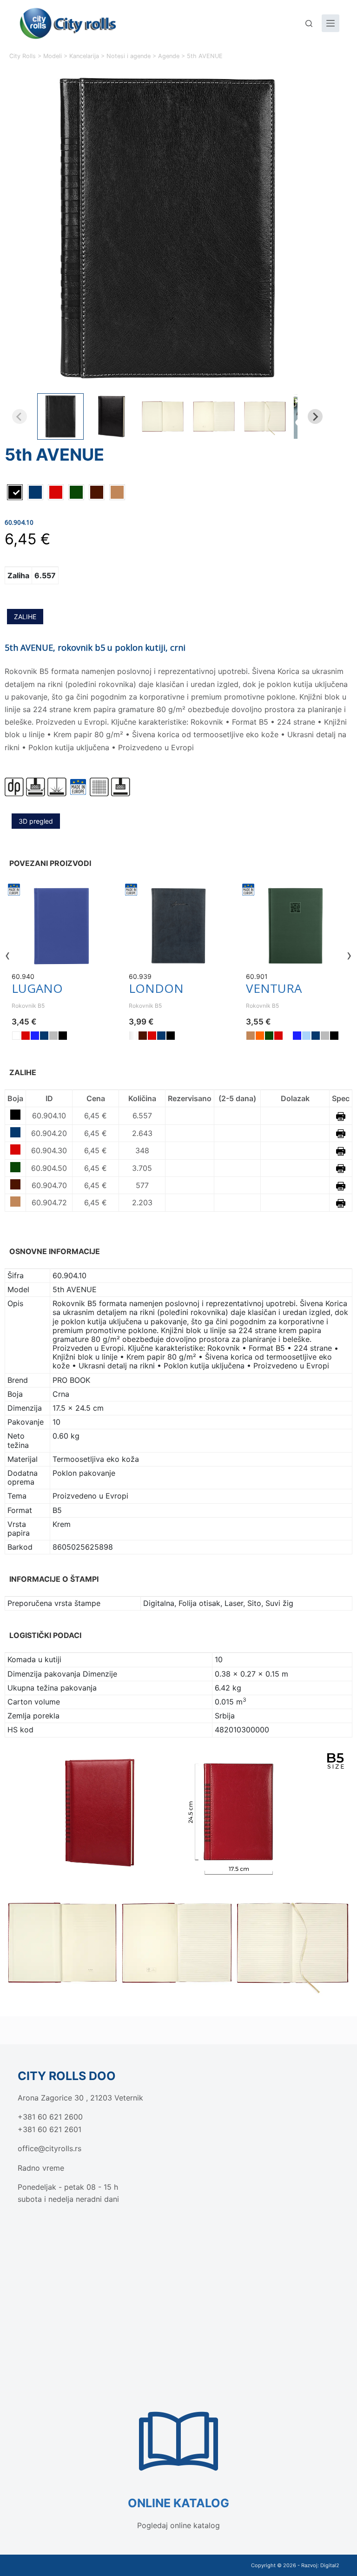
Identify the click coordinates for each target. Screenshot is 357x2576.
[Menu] (331, 23)
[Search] (309, 23)
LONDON (156, 988)
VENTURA (274, 988)
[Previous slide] (20, 416)
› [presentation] (349, 955)
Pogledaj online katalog (178, 2525)
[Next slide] (315, 416)
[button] (60, 416)
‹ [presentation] (8, 955)
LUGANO (37, 988)
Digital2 (330, 2565)
